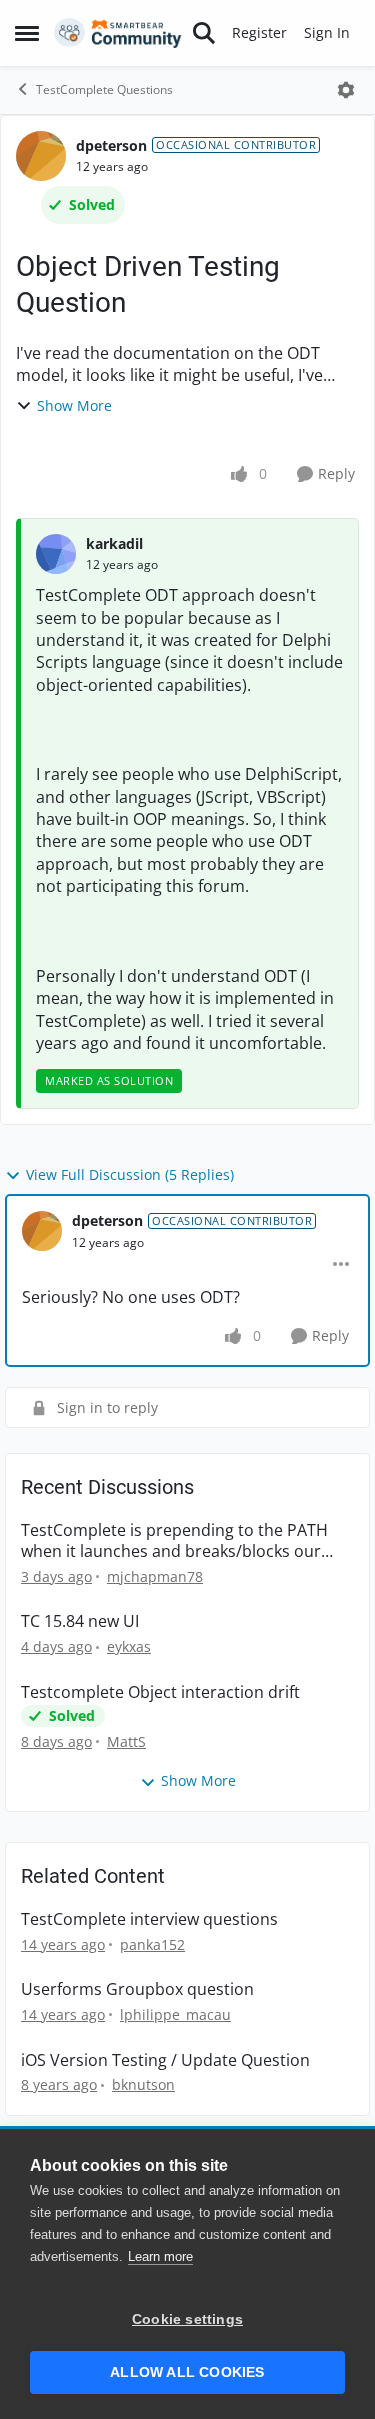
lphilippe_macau (175, 2014)
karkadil (114, 543)
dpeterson (111, 145)
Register (259, 32)
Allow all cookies (187, 2372)
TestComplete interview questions (149, 1919)
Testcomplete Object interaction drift (160, 1692)
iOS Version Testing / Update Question (165, 2060)
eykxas (129, 1646)
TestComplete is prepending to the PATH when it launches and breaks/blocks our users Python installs (174, 1541)
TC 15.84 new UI (80, 1621)
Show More (74, 405)
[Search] (204, 33)
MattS (126, 1741)
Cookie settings (187, 2319)
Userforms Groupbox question (137, 1989)
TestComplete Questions (104, 89)
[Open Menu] (346, 90)
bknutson (143, 2084)
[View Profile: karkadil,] (56, 554)
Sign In (327, 32)
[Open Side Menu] (27, 33)
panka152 (152, 1944)
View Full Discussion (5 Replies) (130, 1174)
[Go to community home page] (118, 33)
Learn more (160, 2256)
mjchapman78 (155, 1576)
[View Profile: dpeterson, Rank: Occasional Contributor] (41, 156)
